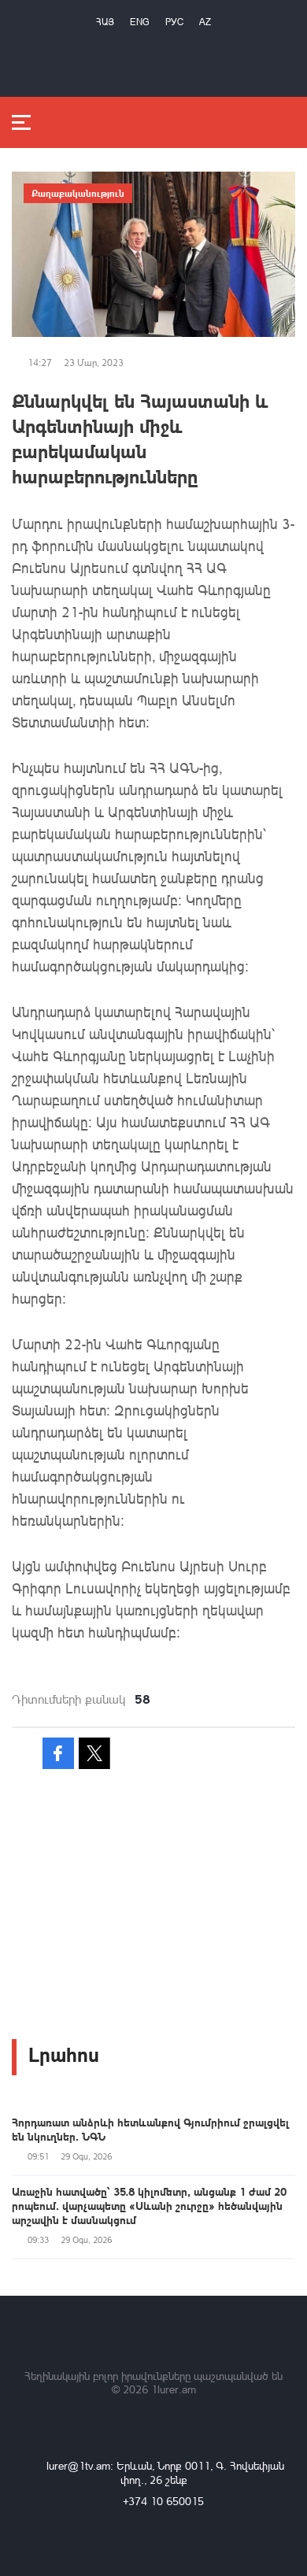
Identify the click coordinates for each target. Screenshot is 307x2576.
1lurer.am (174, 2389)
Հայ (105, 22)
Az (205, 22)
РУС (174, 22)
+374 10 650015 (163, 2501)
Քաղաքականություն (78, 193)
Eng (140, 22)
